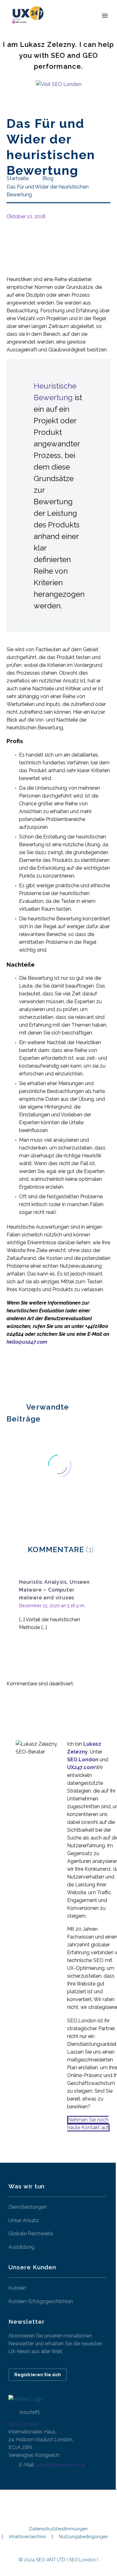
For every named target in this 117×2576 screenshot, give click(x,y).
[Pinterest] (29, 1372)
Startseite (70, 25)
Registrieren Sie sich (38, 2375)
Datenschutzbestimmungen (58, 2529)
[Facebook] (11, 1372)
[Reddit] (57, 1372)
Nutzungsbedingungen (83, 2537)
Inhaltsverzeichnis (27, 2537)
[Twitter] (20, 1372)
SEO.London (23, 2424)
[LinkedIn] (48, 1372)
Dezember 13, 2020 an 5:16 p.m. (52, 1606)
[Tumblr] (39, 1372)
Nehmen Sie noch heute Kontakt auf (88, 2124)
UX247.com (81, 1767)
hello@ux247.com (27, 1342)
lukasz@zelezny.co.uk (61, 2465)
